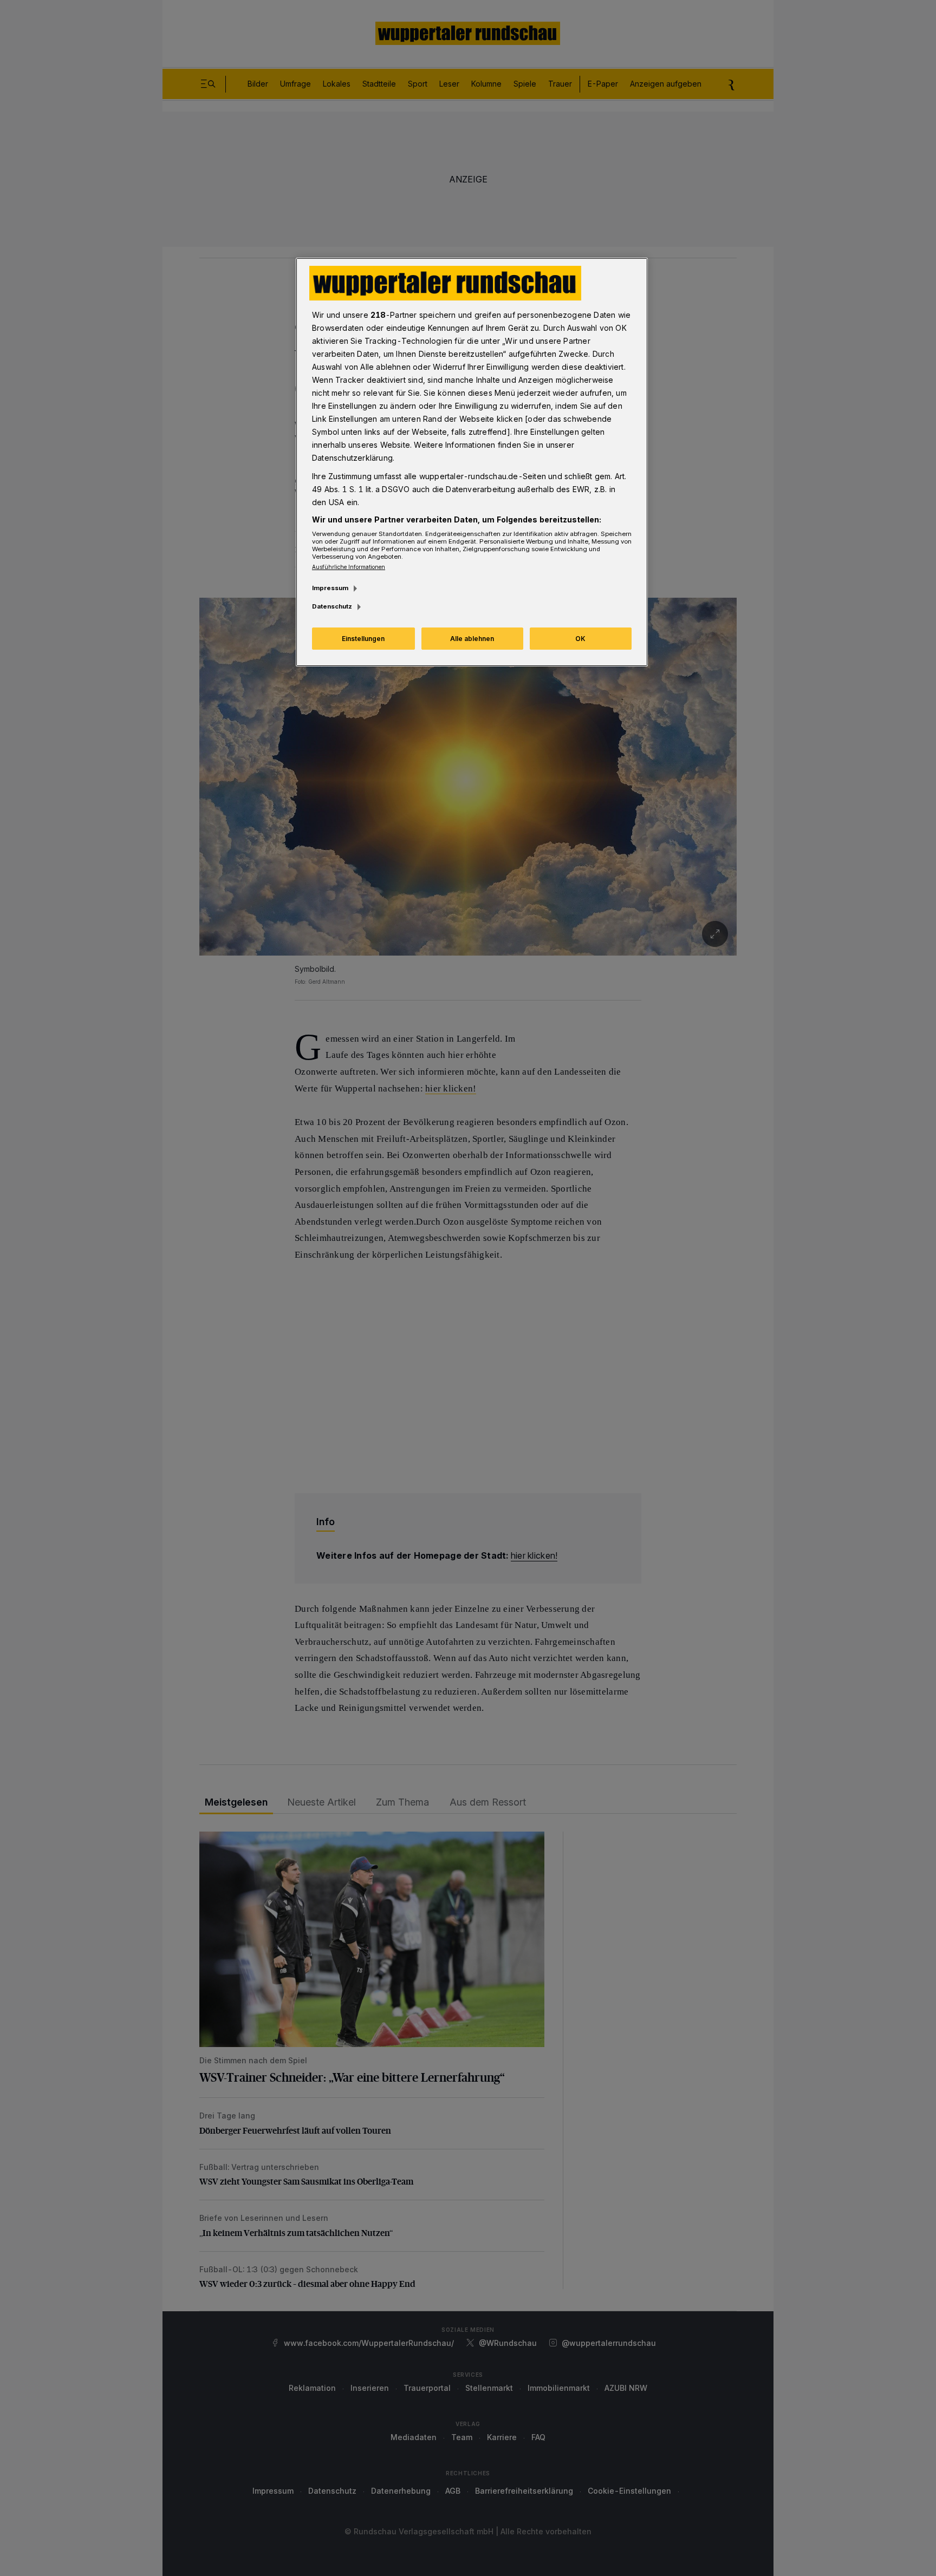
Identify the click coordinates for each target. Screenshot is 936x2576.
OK (580, 639)
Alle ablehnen (472, 639)
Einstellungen (363, 639)
